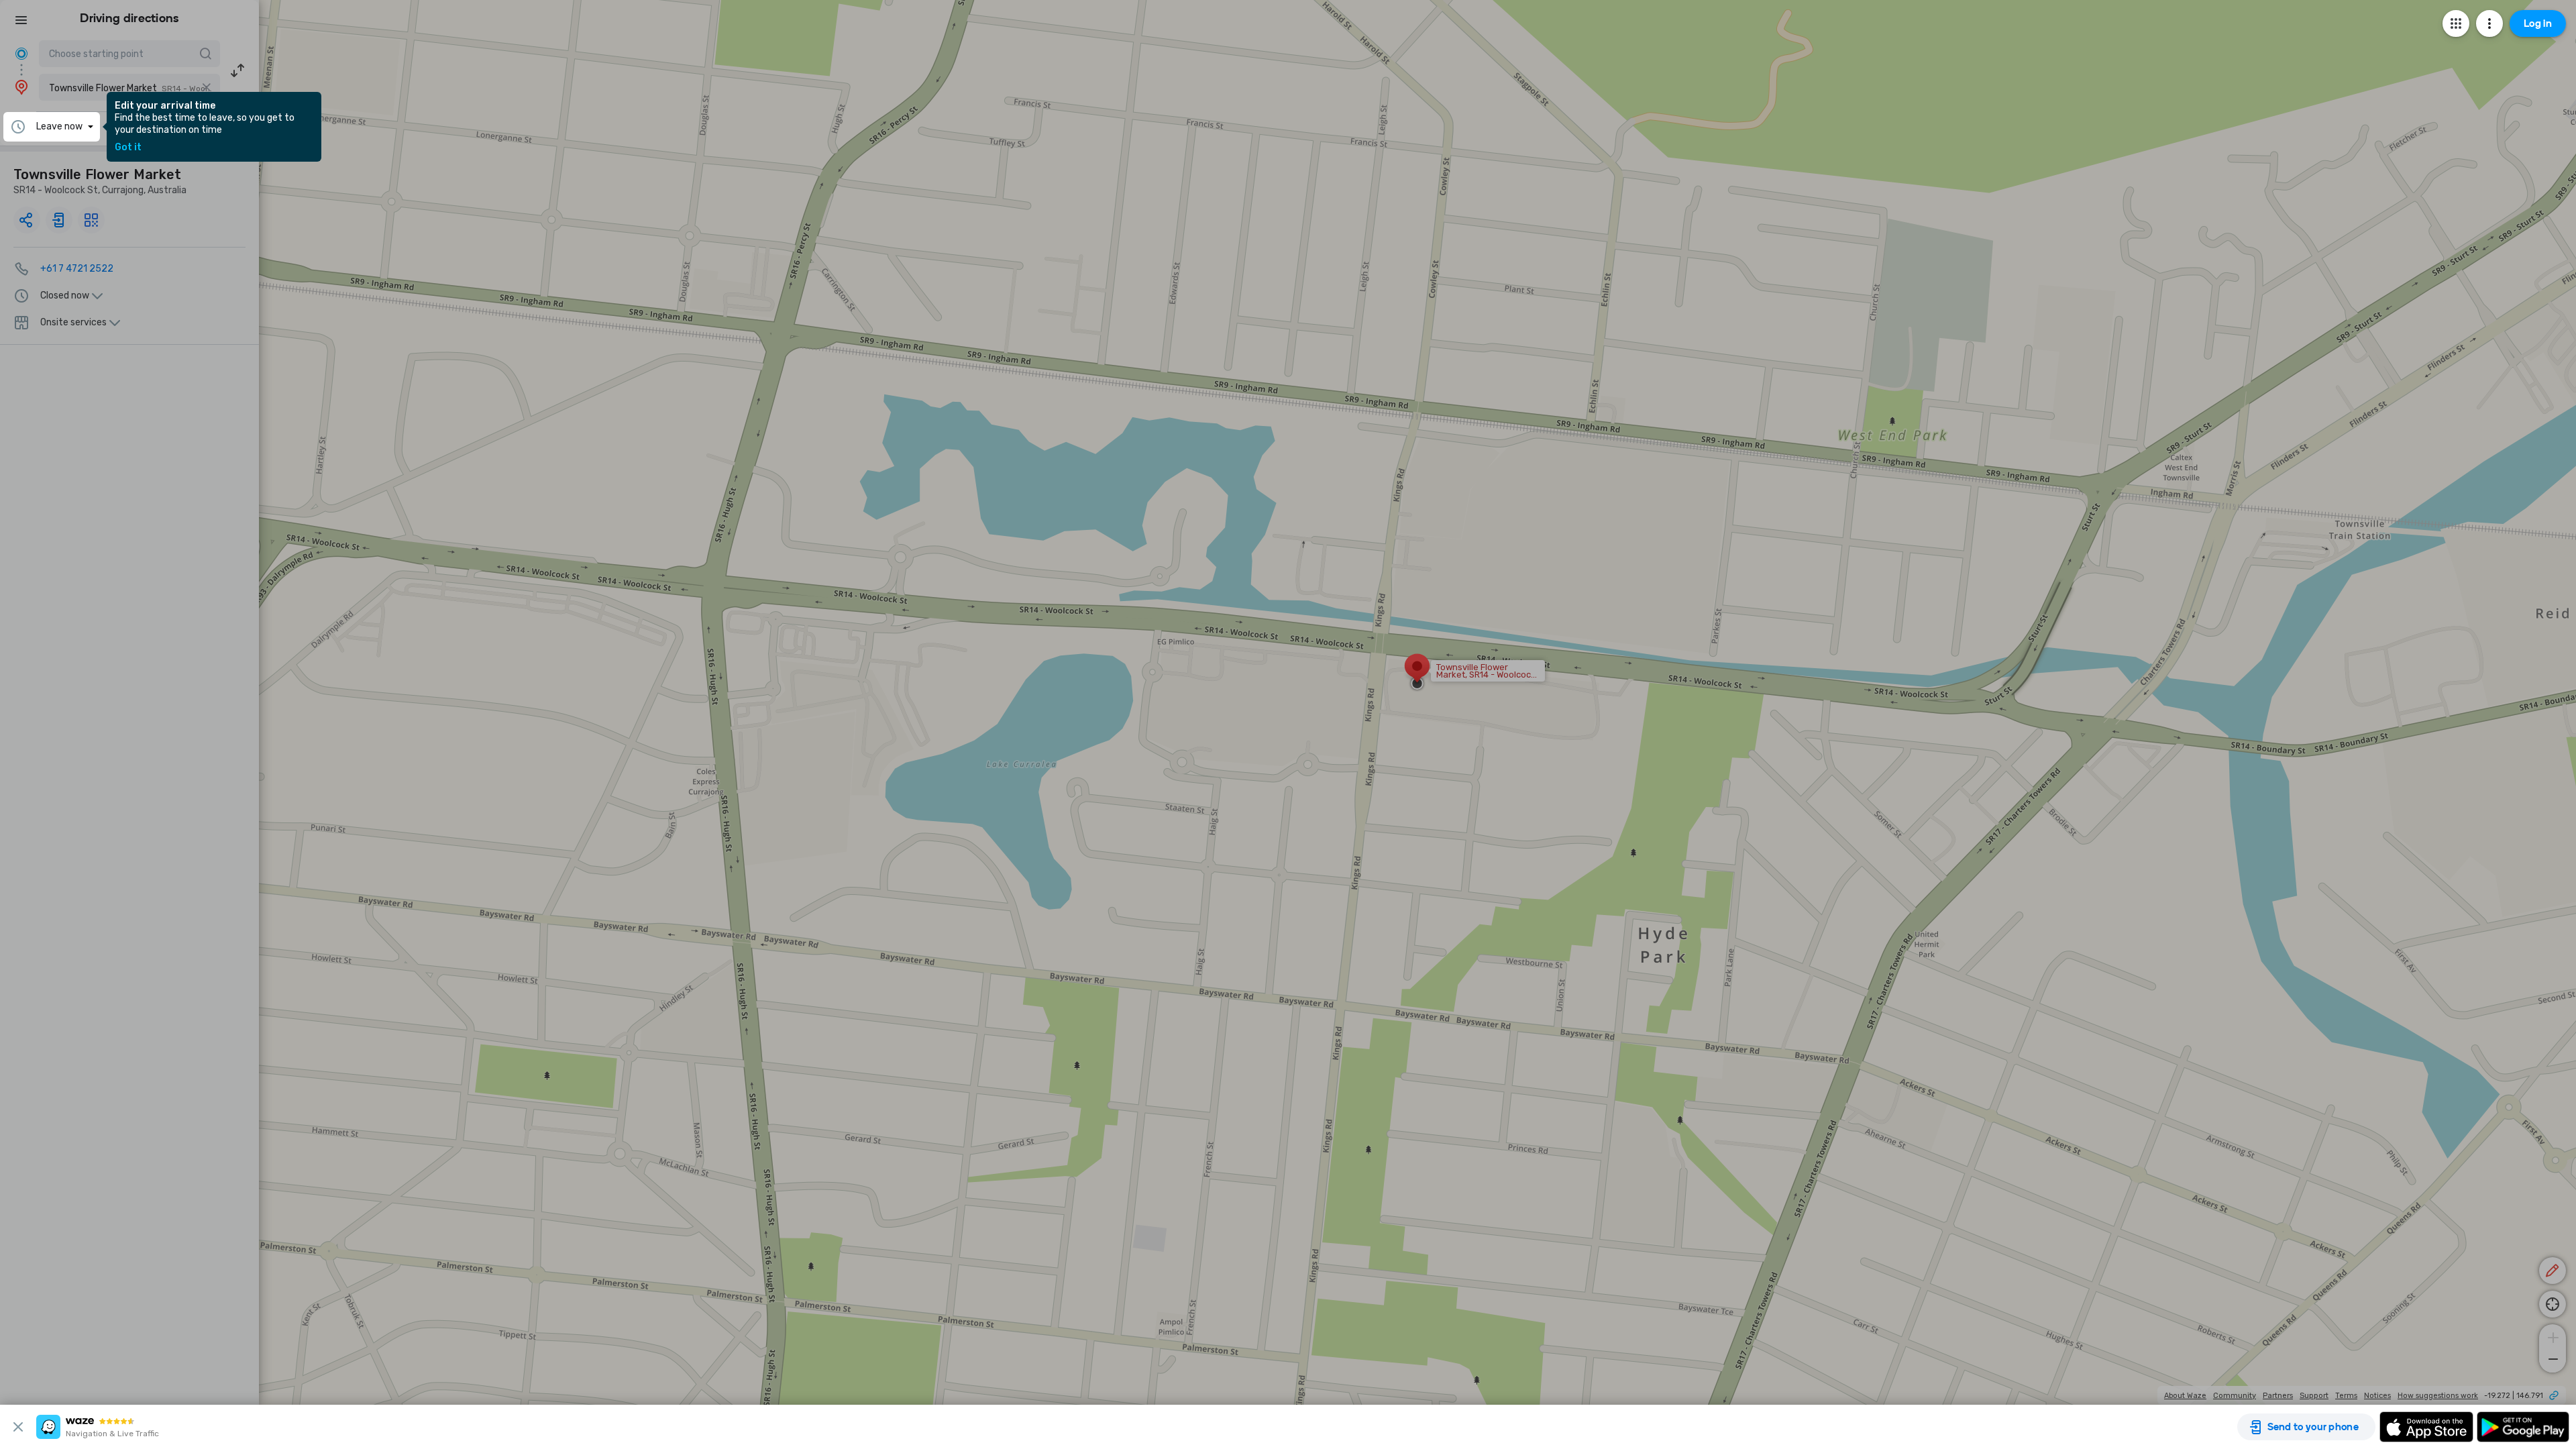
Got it (128, 148)
